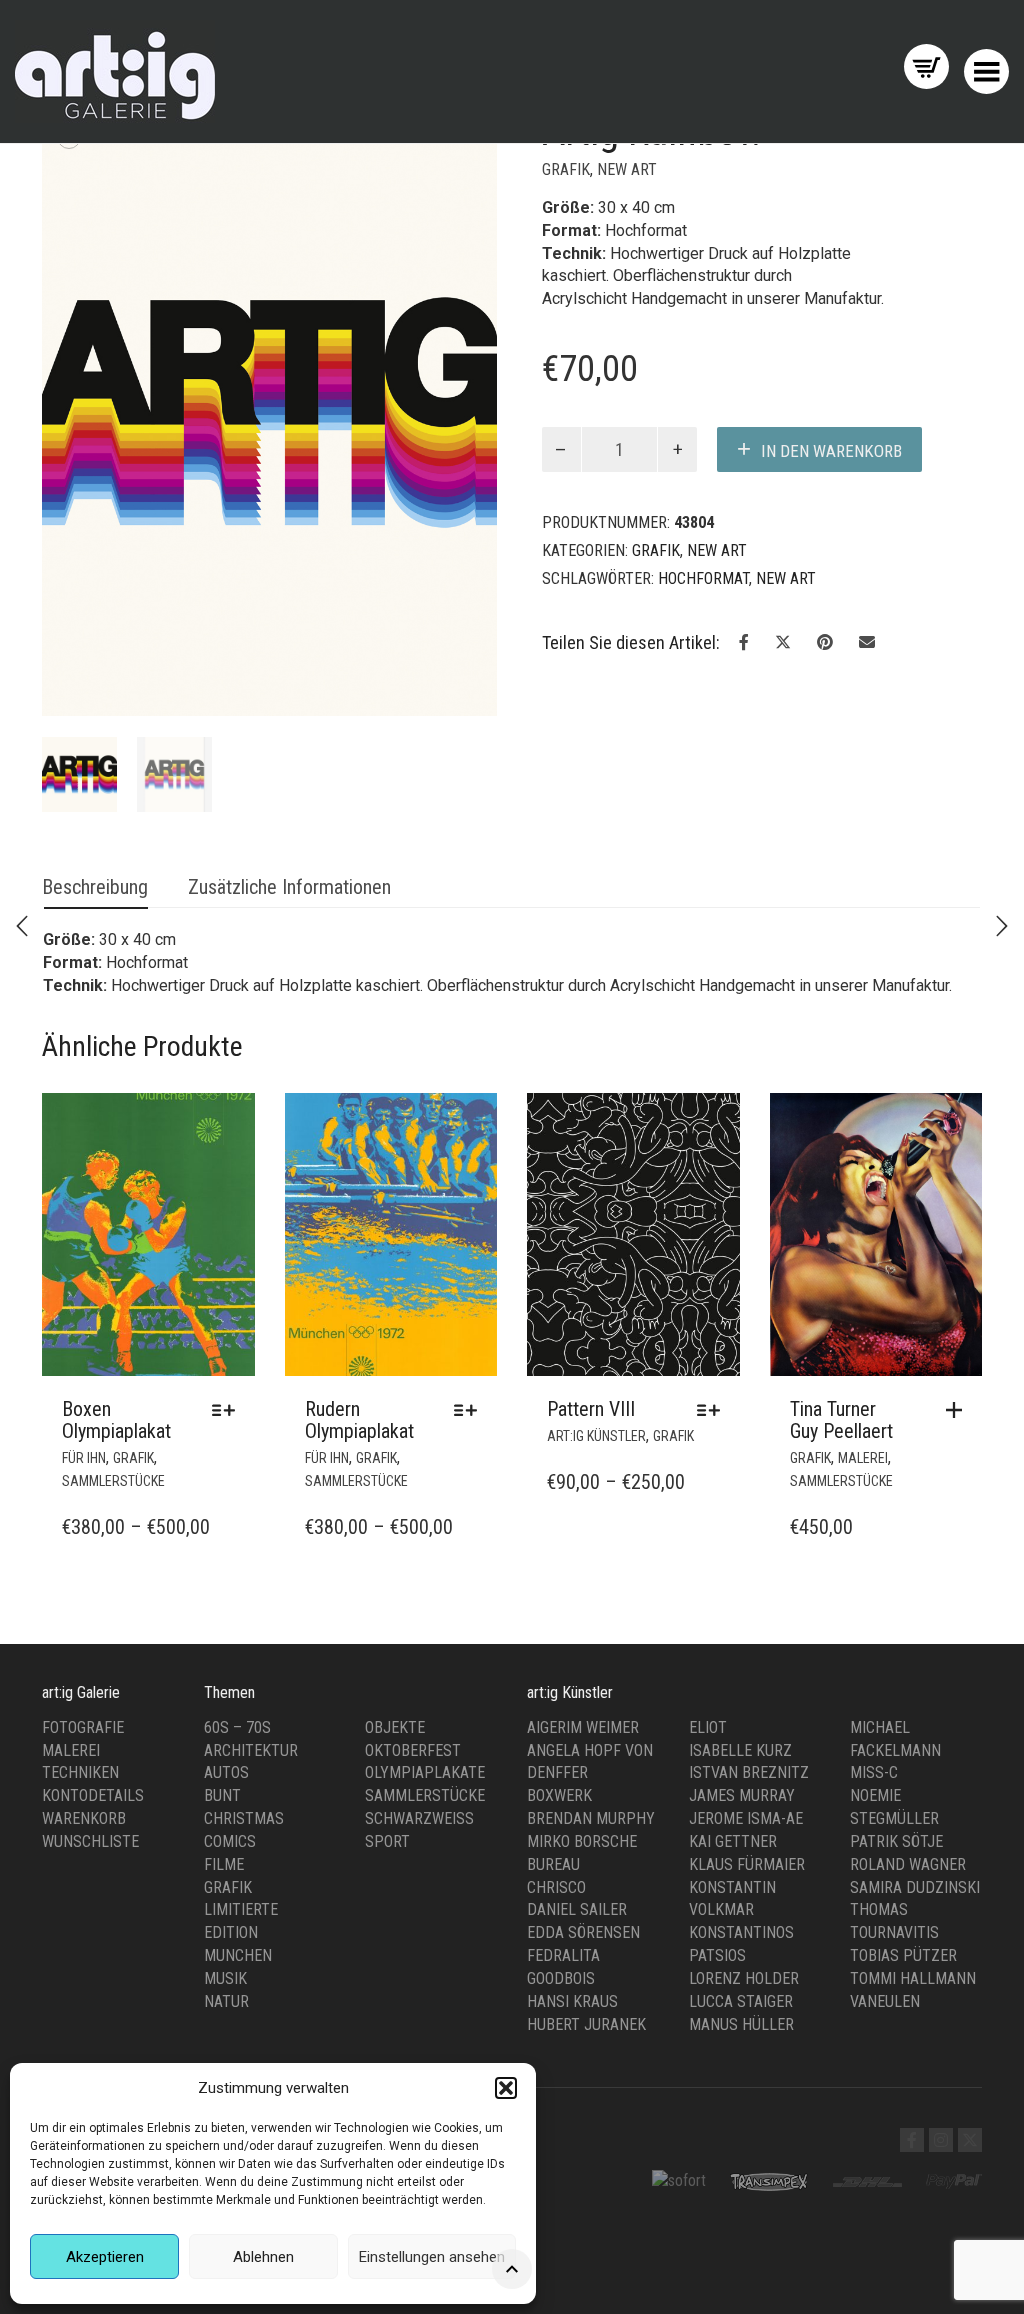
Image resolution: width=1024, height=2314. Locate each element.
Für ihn (84, 1458)
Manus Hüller (741, 2024)
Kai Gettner (733, 1841)
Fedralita (563, 1955)
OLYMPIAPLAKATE (425, 1772)
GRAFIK (566, 169)
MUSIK (225, 1978)
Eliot (708, 1727)
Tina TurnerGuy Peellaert (841, 1420)
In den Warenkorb (831, 451)
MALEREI (863, 1458)
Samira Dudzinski (915, 1887)
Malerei (71, 1750)
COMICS (230, 1841)
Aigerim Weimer (583, 1727)
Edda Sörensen (583, 1932)
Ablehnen (263, 2257)
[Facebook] (912, 2140)
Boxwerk (559, 1795)
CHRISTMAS (244, 1818)
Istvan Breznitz (749, 1772)
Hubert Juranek (586, 2024)
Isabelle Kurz (740, 1750)
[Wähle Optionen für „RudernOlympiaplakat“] (470, 1410)
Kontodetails (93, 1795)
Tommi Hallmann (913, 1978)
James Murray (742, 1795)
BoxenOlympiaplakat (116, 1420)
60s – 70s (237, 1727)
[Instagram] (941, 2140)
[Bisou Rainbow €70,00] (22, 926)
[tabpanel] (79, 774)
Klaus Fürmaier (747, 1864)
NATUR (226, 2001)
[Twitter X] (970, 2140)
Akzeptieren (105, 2257)
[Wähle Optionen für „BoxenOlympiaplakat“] (228, 1410)
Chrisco (556, 1887)
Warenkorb (84, 1818)
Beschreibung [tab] (95, 887)
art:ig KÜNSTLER (596, 1436)
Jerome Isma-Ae (746, 1818)
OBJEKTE (395, 1727)
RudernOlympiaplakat (359, 1420)
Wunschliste (90, 1841)
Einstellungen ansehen (432, 2257)
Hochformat (703, 578)
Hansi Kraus (572, 2001)
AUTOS (226, 1772)
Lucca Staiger (741, 2001)
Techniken (80, 1772)
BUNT (222, 1795)
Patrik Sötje (896, 1841)
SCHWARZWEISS (419, 1818)
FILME (224, 1864)
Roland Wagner (908, 1864)
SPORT (387, 1841)
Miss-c (874, 1772)
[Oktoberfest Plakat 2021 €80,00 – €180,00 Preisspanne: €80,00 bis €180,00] (1002, 926)
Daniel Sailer (577, 1909)
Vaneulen (885, 2001)
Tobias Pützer (903, 1955)
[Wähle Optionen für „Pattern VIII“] (713, 1410)
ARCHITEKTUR (251, 1750)
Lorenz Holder (744, 1978)
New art (627, 169)
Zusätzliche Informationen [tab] (289, 887)
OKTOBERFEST (413, 1750)
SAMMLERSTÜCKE (113, 1481)
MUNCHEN (238, 1955)
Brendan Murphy (591, 1818)
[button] (506, 2088)
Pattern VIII (591, 1409)
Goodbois (561, 1978)
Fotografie (83, 1727)
